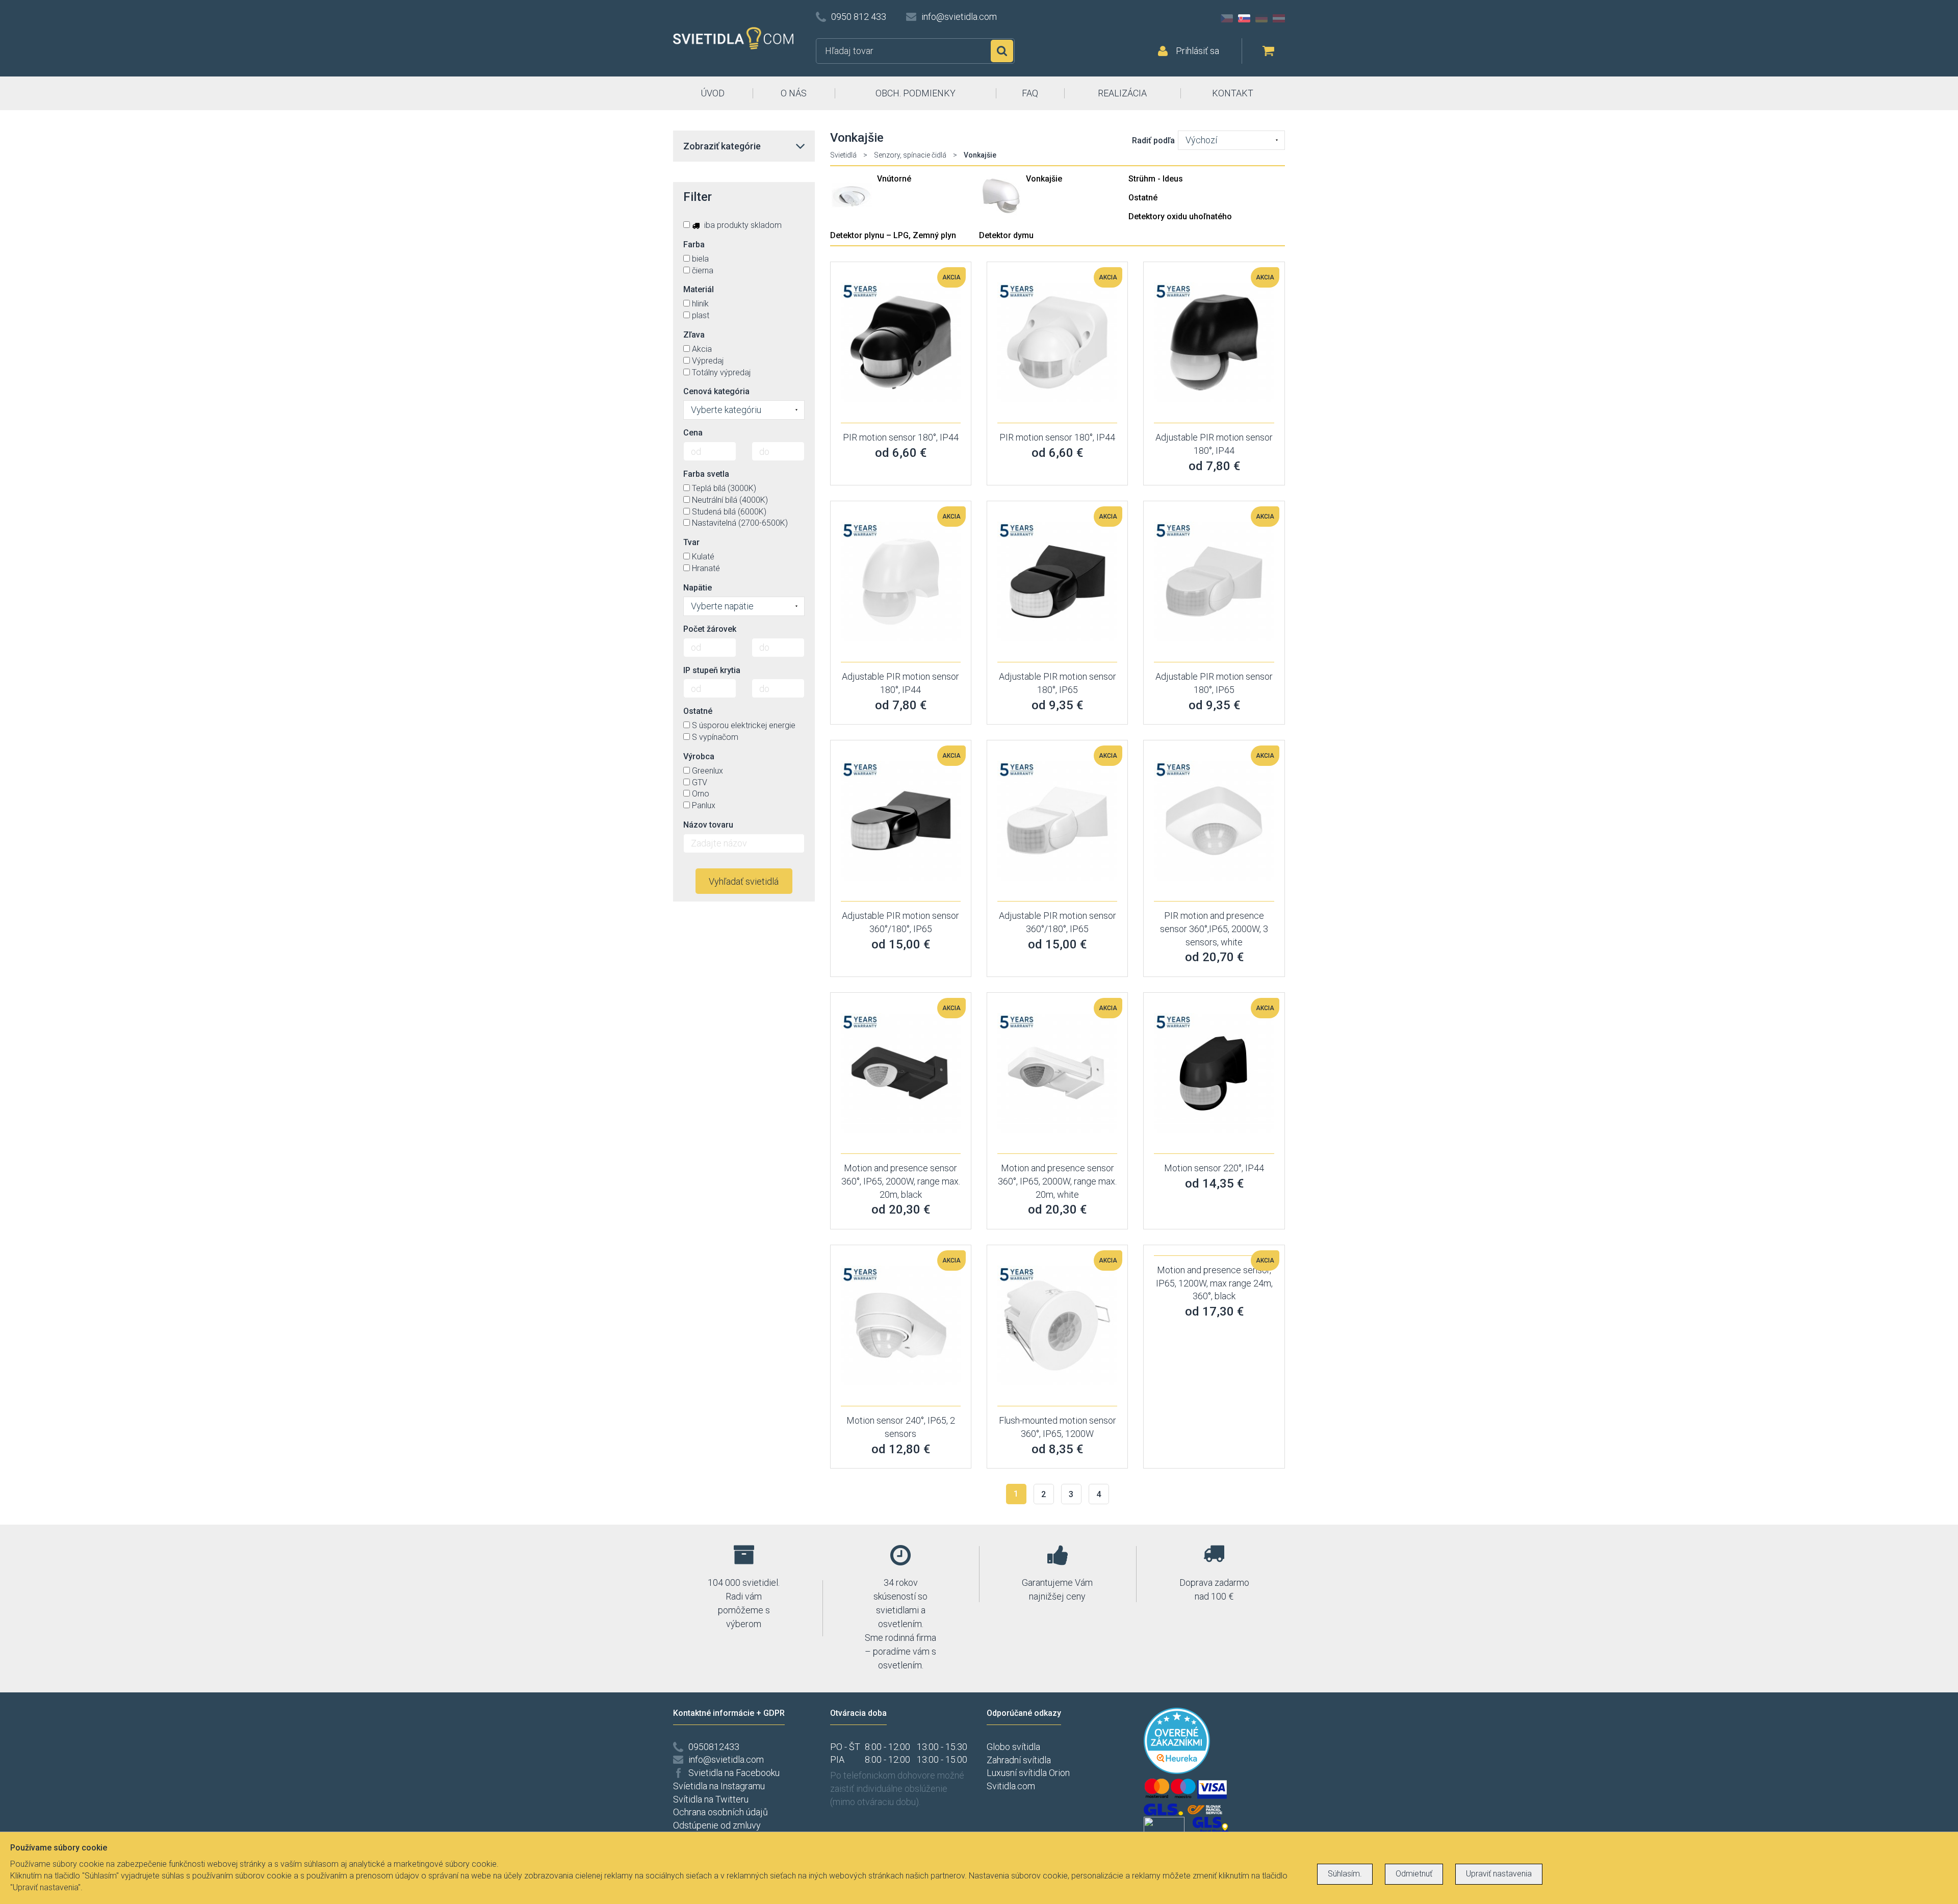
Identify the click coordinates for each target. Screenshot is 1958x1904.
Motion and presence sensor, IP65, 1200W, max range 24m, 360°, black (1214, 1283)
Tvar (691, 542)
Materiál (699, 289)
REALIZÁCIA (1122, 93)
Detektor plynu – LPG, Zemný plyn (893, 235)
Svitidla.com (1011, 1786)
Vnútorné (894, 179)
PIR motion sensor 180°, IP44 (901, 437)
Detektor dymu (1006, 235)
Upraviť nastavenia (1499, 1874)
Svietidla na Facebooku (734, 1773)
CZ (1227, 18)
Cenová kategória (716, 391)
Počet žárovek (710, 629)
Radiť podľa (1153, 140)
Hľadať (1002, 51)
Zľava (694, 335)
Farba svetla (706, 474)
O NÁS (794, 93)
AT (1279, 18)
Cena (693, 433)
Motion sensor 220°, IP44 (1214, 1168)
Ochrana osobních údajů (720, 1812)
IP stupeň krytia (712, 670)
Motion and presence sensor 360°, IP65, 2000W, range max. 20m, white (1057, 1181)
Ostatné (1143, 198)
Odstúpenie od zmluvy (717, 1825)
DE (1261, 18)
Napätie (698, 588)
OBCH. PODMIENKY (916, 93)
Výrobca (699, 756)
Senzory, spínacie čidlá (910, 155)
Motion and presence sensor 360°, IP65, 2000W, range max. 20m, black (901, 1181)
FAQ (1030, 93)
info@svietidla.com (959, 17)
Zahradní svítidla (1019, 1760)
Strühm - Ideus (1156, 179)
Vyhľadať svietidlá (744, 881)
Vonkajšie (1044, 179)
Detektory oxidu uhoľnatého (1180, 216)
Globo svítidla (1013, 1747)
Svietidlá (843, 155)
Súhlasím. (1345, 1874)
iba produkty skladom (742, 225)
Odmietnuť (1414, 1874)
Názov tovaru (708, 825)
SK (1244, 18)
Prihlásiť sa (1197, 51)
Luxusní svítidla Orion (1028, 1773)
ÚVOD (713, 93)
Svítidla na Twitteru (711, 1799)
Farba (694, 245)
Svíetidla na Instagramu (719, 1786)
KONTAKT (1233, 93)
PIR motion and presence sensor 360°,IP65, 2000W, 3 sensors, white (1214, 929)
